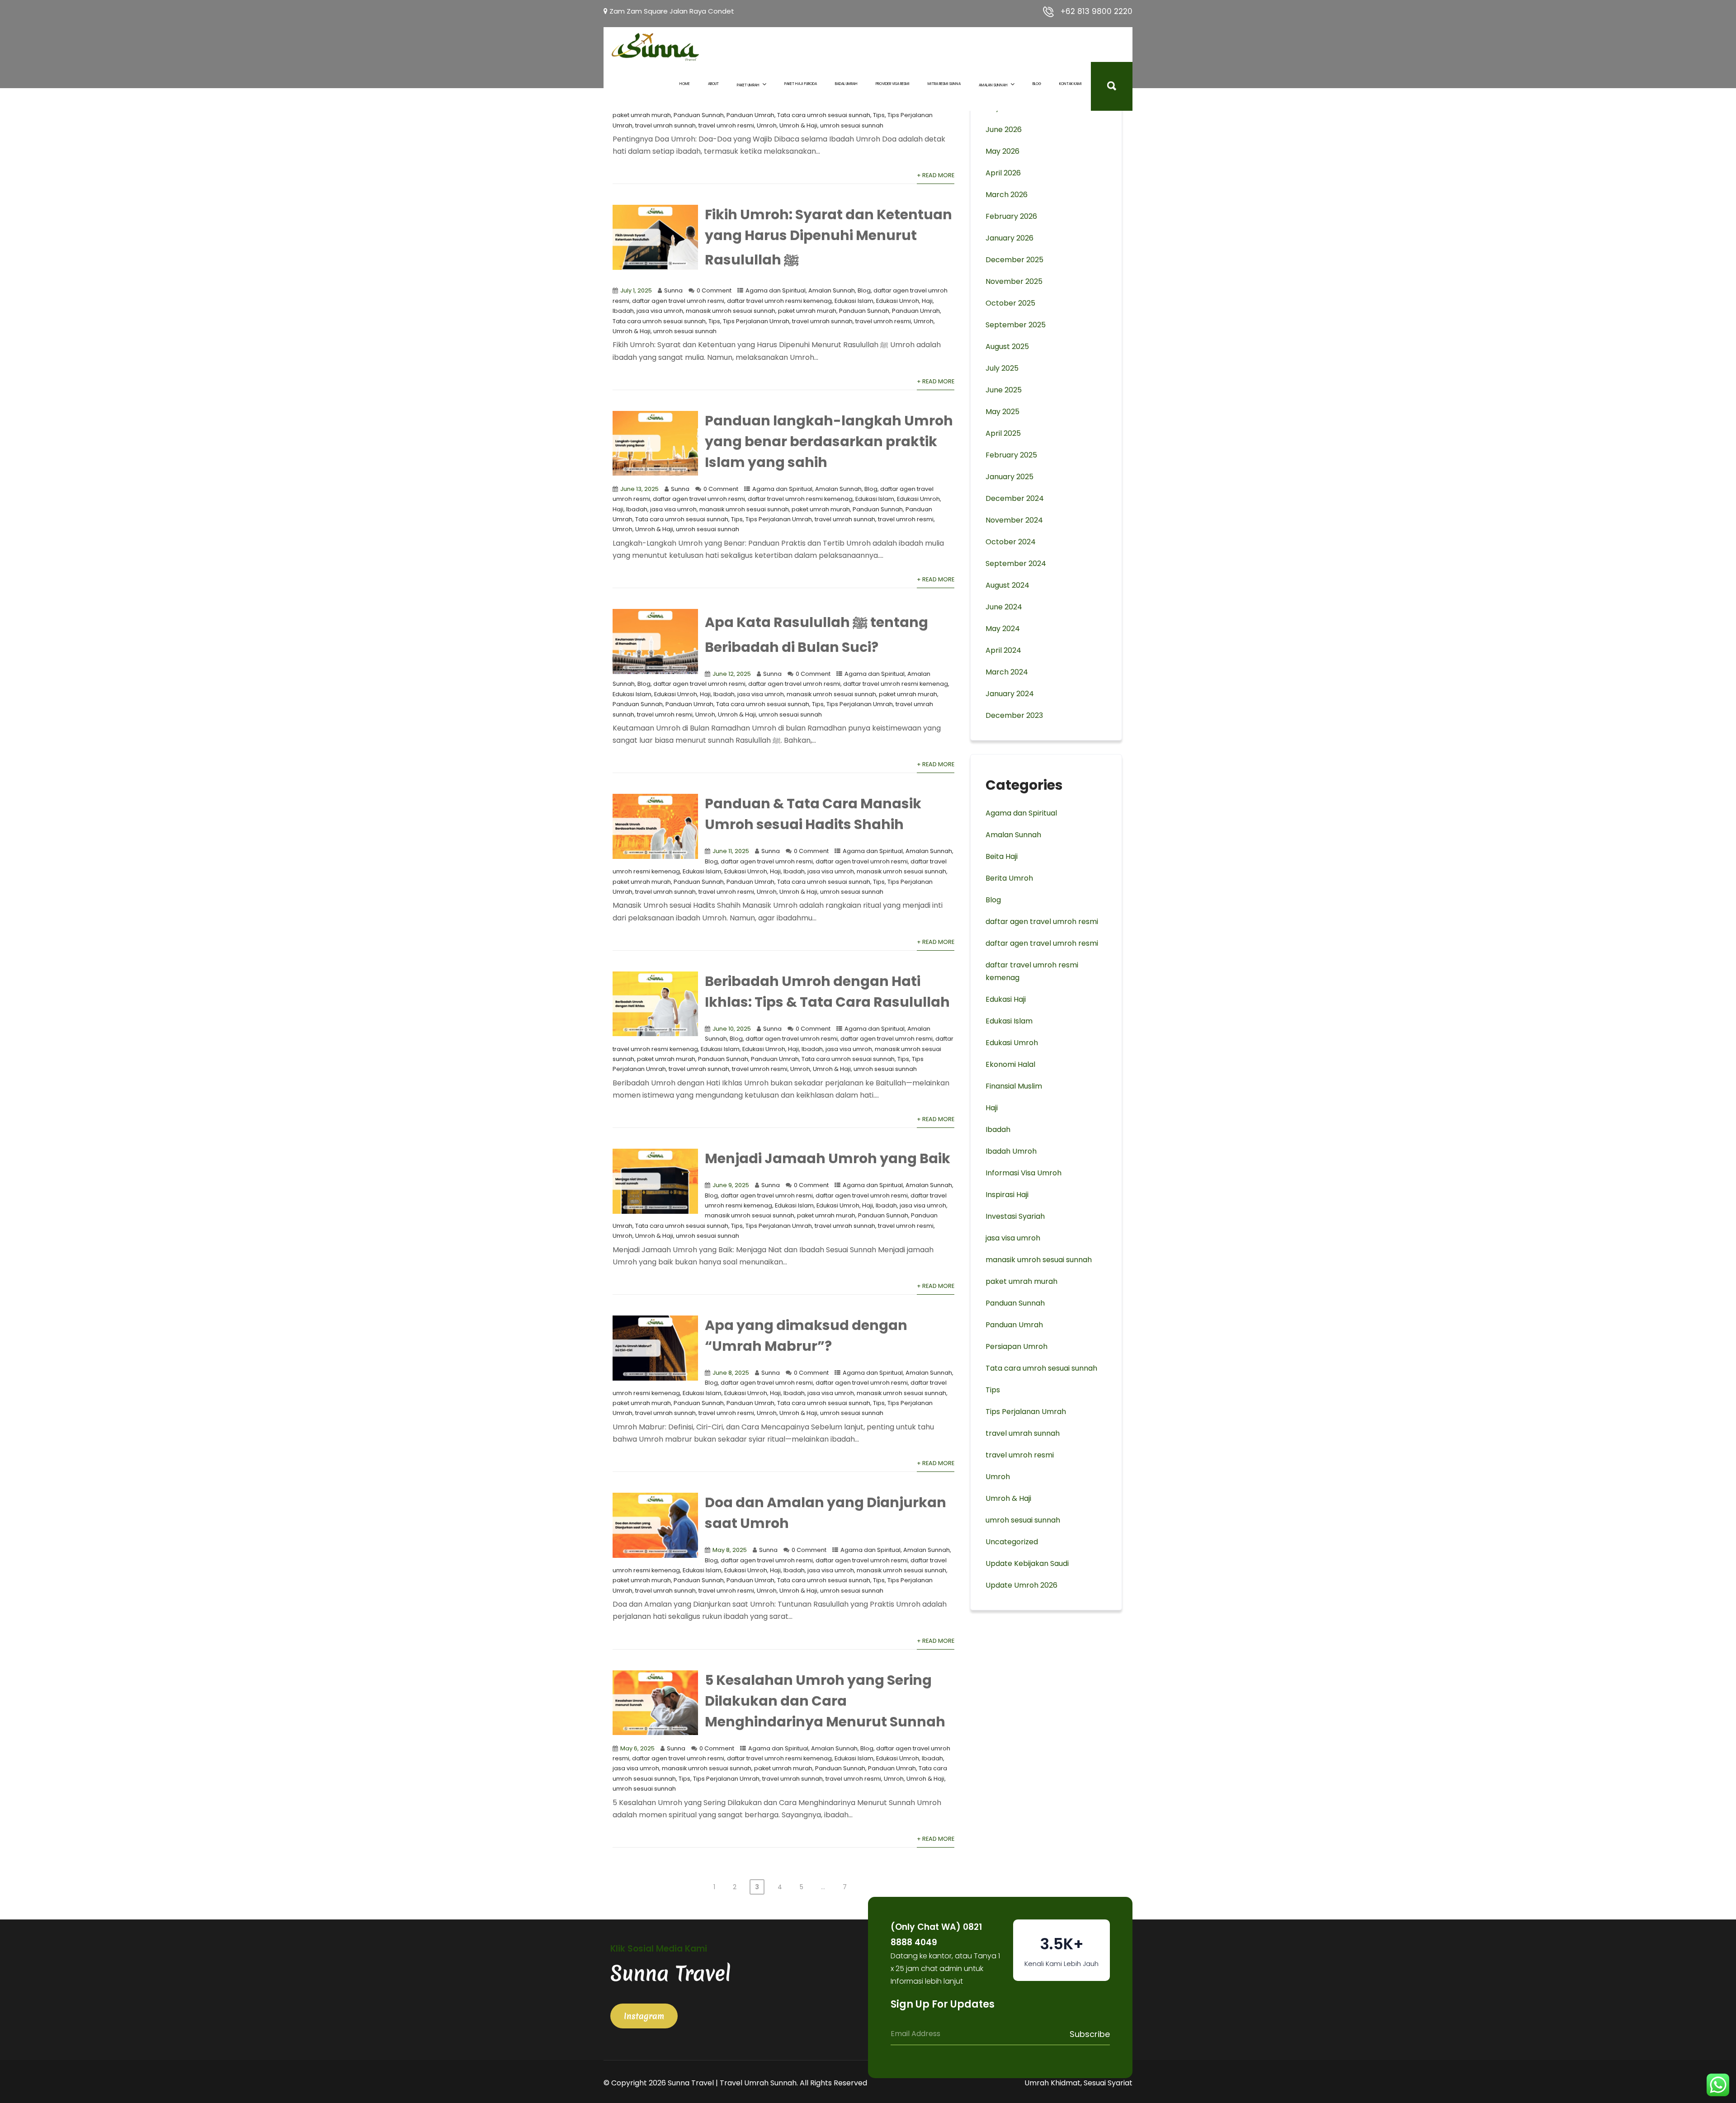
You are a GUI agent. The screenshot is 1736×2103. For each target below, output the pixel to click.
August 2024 (1007, 585)
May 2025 (1002, 412)
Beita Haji (1002, 856)
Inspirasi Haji (1007, 1195)
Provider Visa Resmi (893, 84)
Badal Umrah (846, 84)
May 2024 (1003, 629)
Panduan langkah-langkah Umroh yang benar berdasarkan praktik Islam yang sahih (829, 441)
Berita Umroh (1009, 878)
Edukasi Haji (1006, 999)
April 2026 (1003, 173)
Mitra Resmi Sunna (944, 84)
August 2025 (1007, 347)
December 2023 (1014, 715)
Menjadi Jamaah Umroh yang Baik (828, 1158)
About (713, 84)
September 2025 (1016, 325)
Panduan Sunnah (699, 115)
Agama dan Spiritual (776, 290)
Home (685, 84)
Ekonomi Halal (1010, 1064)
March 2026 (1007, 195)
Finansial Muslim (1014, 1086)
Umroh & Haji (798, 125)
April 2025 (1003, 433)
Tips (879, 115)
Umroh (767, 125)
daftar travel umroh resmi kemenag (779, 301)
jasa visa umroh (660, 311)
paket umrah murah (642, 115)
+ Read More (936, 175)
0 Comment (714, 290)
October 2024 (1011, 542)
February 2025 (1011, 455)
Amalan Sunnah (993, 85)
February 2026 (1011, 216)
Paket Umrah (748, 85)
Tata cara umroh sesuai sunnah (824, 115)
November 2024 (1014, 520)
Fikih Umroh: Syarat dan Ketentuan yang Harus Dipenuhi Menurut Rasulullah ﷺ (828, 237)
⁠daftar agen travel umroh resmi (678, 301)
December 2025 (1014, 260)
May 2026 (1002, 151)
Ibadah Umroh (1011, 1151)
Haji (927, 301)
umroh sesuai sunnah (852, 125)
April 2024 (1003, 650)
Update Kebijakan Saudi (1027, 1563)
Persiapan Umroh (1017, 1346)
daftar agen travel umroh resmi (794, 684)
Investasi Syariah (1015, 1216)
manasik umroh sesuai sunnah (731, 311)
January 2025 (1010, 477)
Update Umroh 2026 (1021, 1585)
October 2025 (1010, 303)
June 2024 (1004, 607)
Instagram (644, 2016)
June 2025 (1004, 390)
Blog (1037, 84)
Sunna (673, 290)
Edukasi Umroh (898, 301)
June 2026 (1004, 130)
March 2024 (1007, 672)
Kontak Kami (1071, 84)
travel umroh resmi (726, 125)
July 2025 (1002, 368)
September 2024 (1016, 563)
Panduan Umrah (750, 115)
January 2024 (1010, 694)
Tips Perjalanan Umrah (756, 321)
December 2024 (1015, 498)
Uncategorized (1012, 1542)
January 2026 (1010, 238)
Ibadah (623, 311)
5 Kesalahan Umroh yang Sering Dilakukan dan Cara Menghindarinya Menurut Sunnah (825, 1701)
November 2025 (1014, 281)
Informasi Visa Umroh (1024, 1173)
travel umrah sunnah (665, 125)
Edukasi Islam (854, 301)
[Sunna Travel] (656, 47)
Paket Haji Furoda (801, 84)
